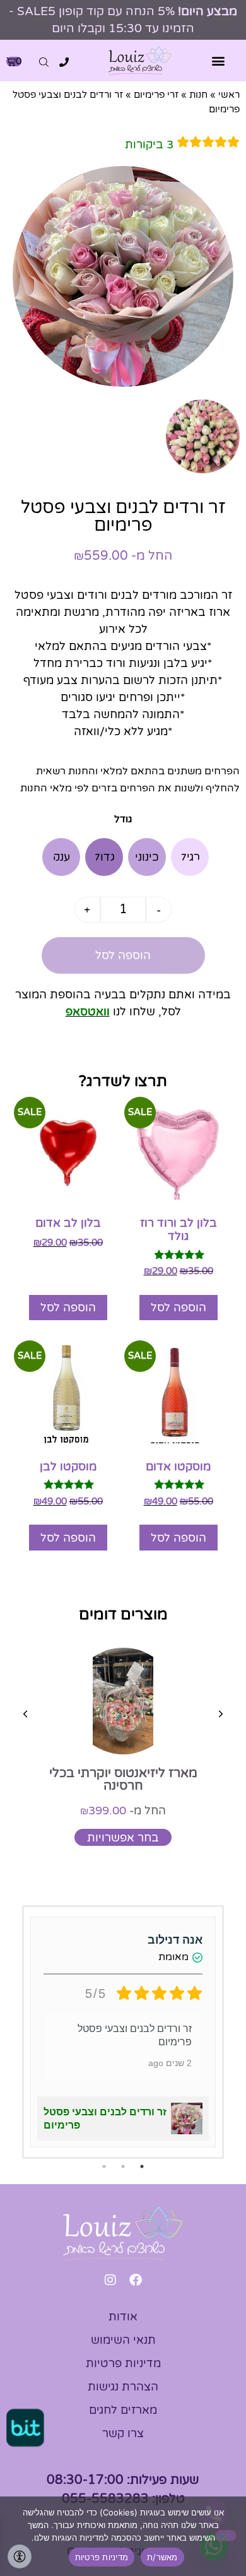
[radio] (190, 857)
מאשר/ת (162, 2557)
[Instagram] (110, 2280)
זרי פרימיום (156, 95)
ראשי (229, 95)
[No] (226, 2536)
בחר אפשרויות (123, 1838)
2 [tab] (123, 2166)
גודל (123, 819)
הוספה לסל (123, 955)
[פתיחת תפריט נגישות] (20, 2556)
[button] (219, 61)
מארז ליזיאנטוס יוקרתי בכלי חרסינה (123, 1780)
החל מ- (123, 1811)
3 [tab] (104, 2166)
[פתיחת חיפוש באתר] (44, 62)
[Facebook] (136, 2280)
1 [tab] (142, 2166)
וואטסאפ (88, 1012)
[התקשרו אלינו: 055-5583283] (64, 62)
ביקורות (149, 145)
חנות (198, 95)
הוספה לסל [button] (179, 1308)
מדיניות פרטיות (102, 2557)
